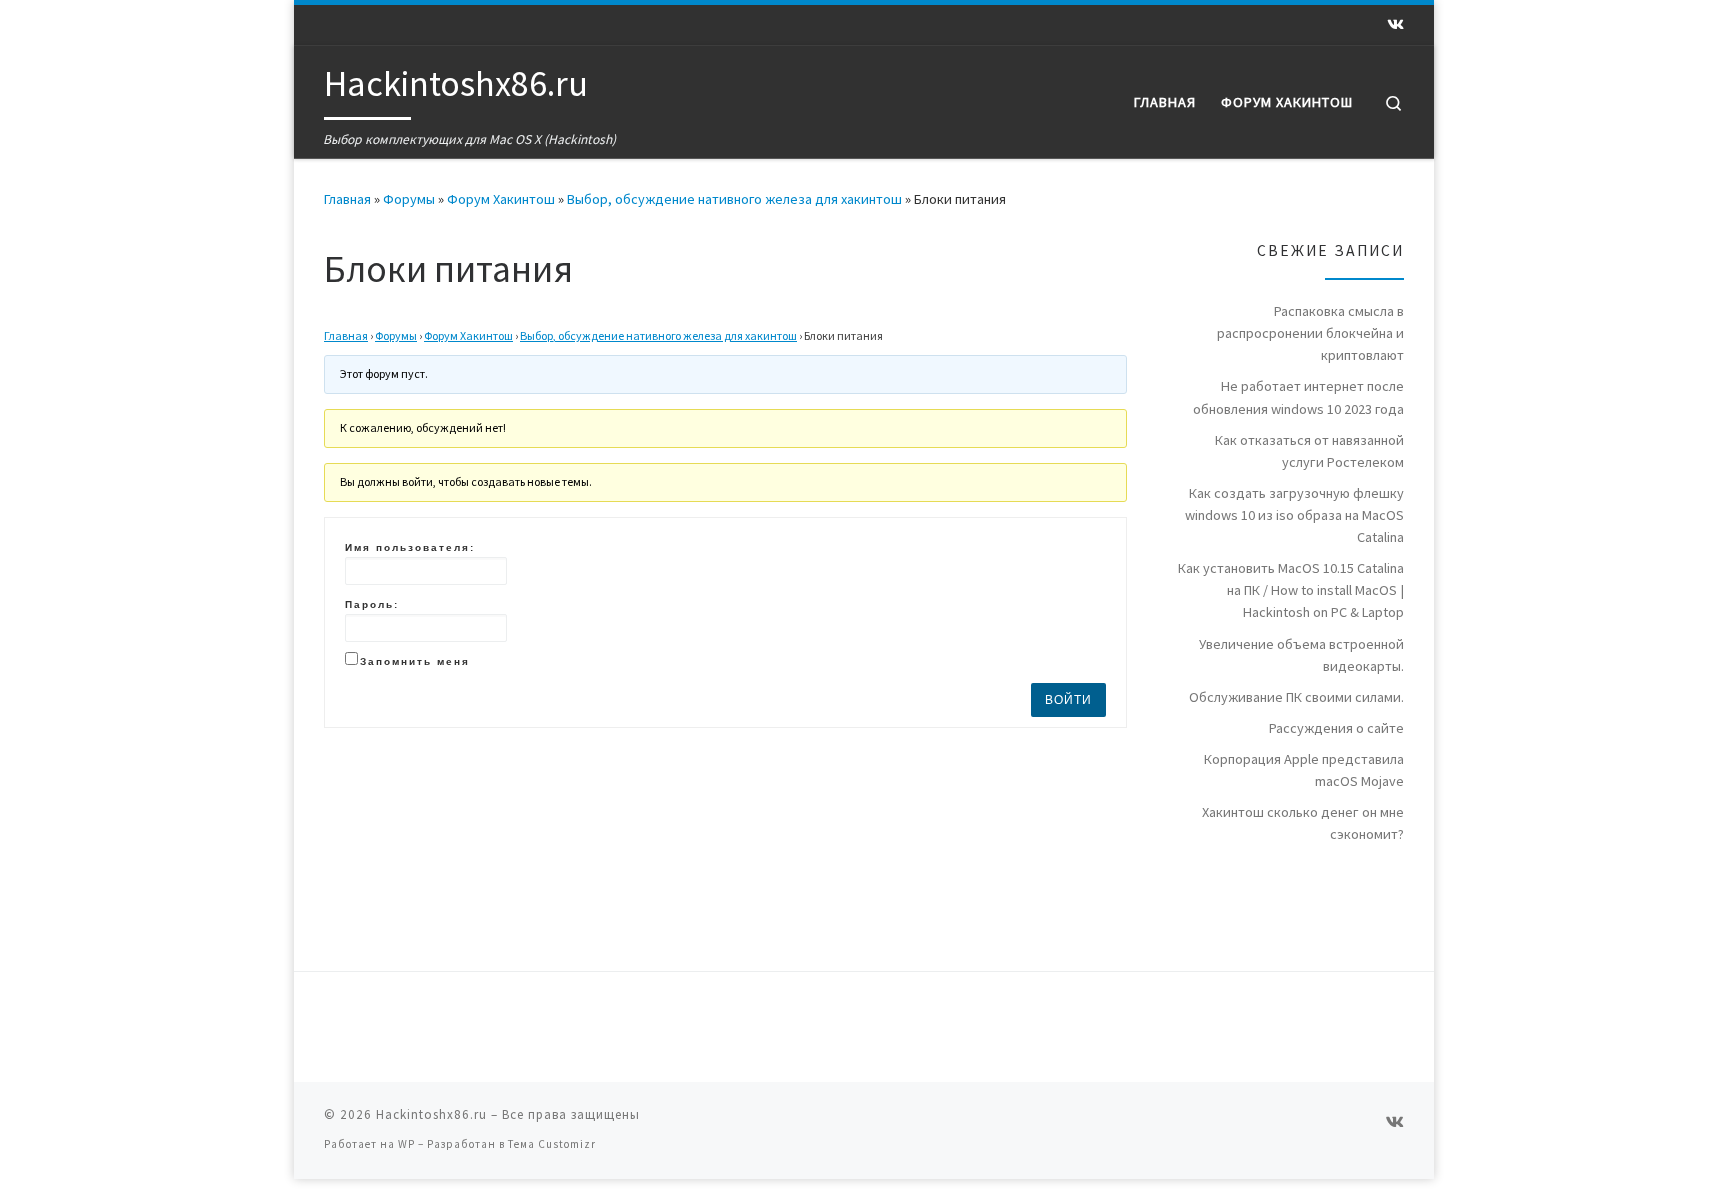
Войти (1068, 700)
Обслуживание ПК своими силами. (1296, 697)
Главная (347, 199)
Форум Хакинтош (501, 199)
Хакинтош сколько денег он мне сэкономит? (1303, 823)
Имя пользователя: (410, 547)
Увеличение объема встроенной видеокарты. (1301, 655)
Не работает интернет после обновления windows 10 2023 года (1298, 397)
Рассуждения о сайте (1336, 728)
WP (406, 1144)
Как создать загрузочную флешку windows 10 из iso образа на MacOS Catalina (1294, 515)
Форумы (409, 199)
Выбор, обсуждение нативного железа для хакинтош (734, 199)
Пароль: (372, 604)
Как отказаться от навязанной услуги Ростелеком (1309, 451)
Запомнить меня (415, 661)
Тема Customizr (552, 1144)
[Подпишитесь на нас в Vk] (1395, 24)
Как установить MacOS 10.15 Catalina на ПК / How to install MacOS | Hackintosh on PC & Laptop (1291, 590)
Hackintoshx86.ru (431, 1114)
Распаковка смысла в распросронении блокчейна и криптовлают (1310, 333)
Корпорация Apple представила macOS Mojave (1304, 770)
